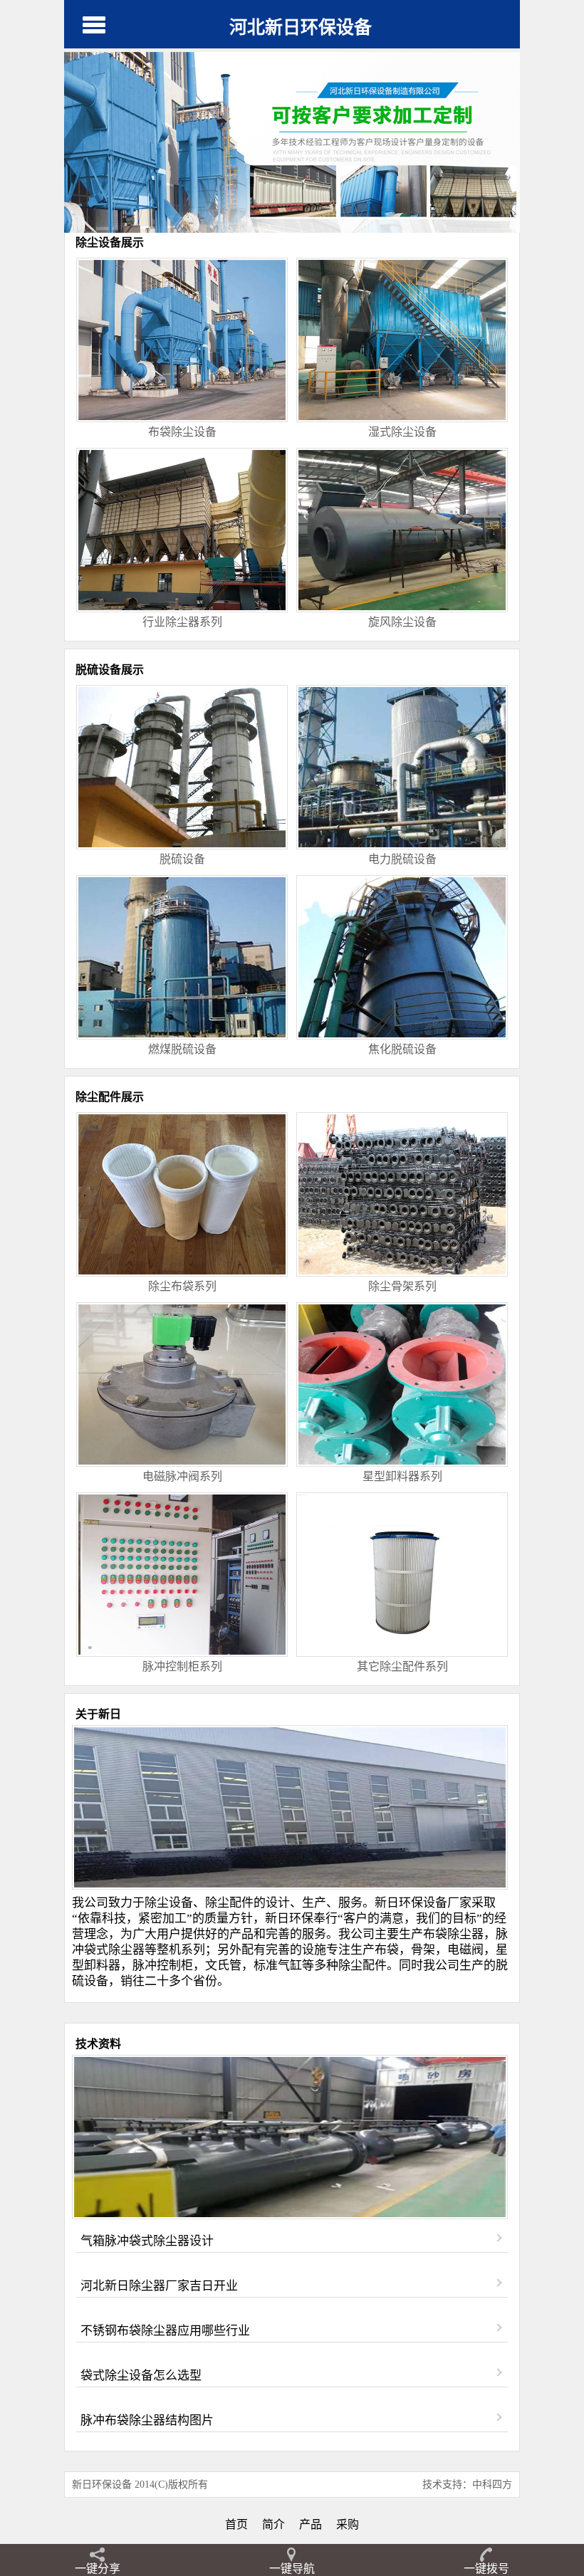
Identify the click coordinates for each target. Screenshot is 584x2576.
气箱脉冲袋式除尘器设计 (147, 2241)
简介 (273, 2524)
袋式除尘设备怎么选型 (141, 2376)
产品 (311, 2524)
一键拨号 (486, 2569)
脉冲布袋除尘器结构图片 (147, 2420)
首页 (236, 2524)
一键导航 (292, 2569)
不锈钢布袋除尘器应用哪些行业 (165, 2331)
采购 (348, 2524)
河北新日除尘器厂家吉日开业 (159, 2286)
